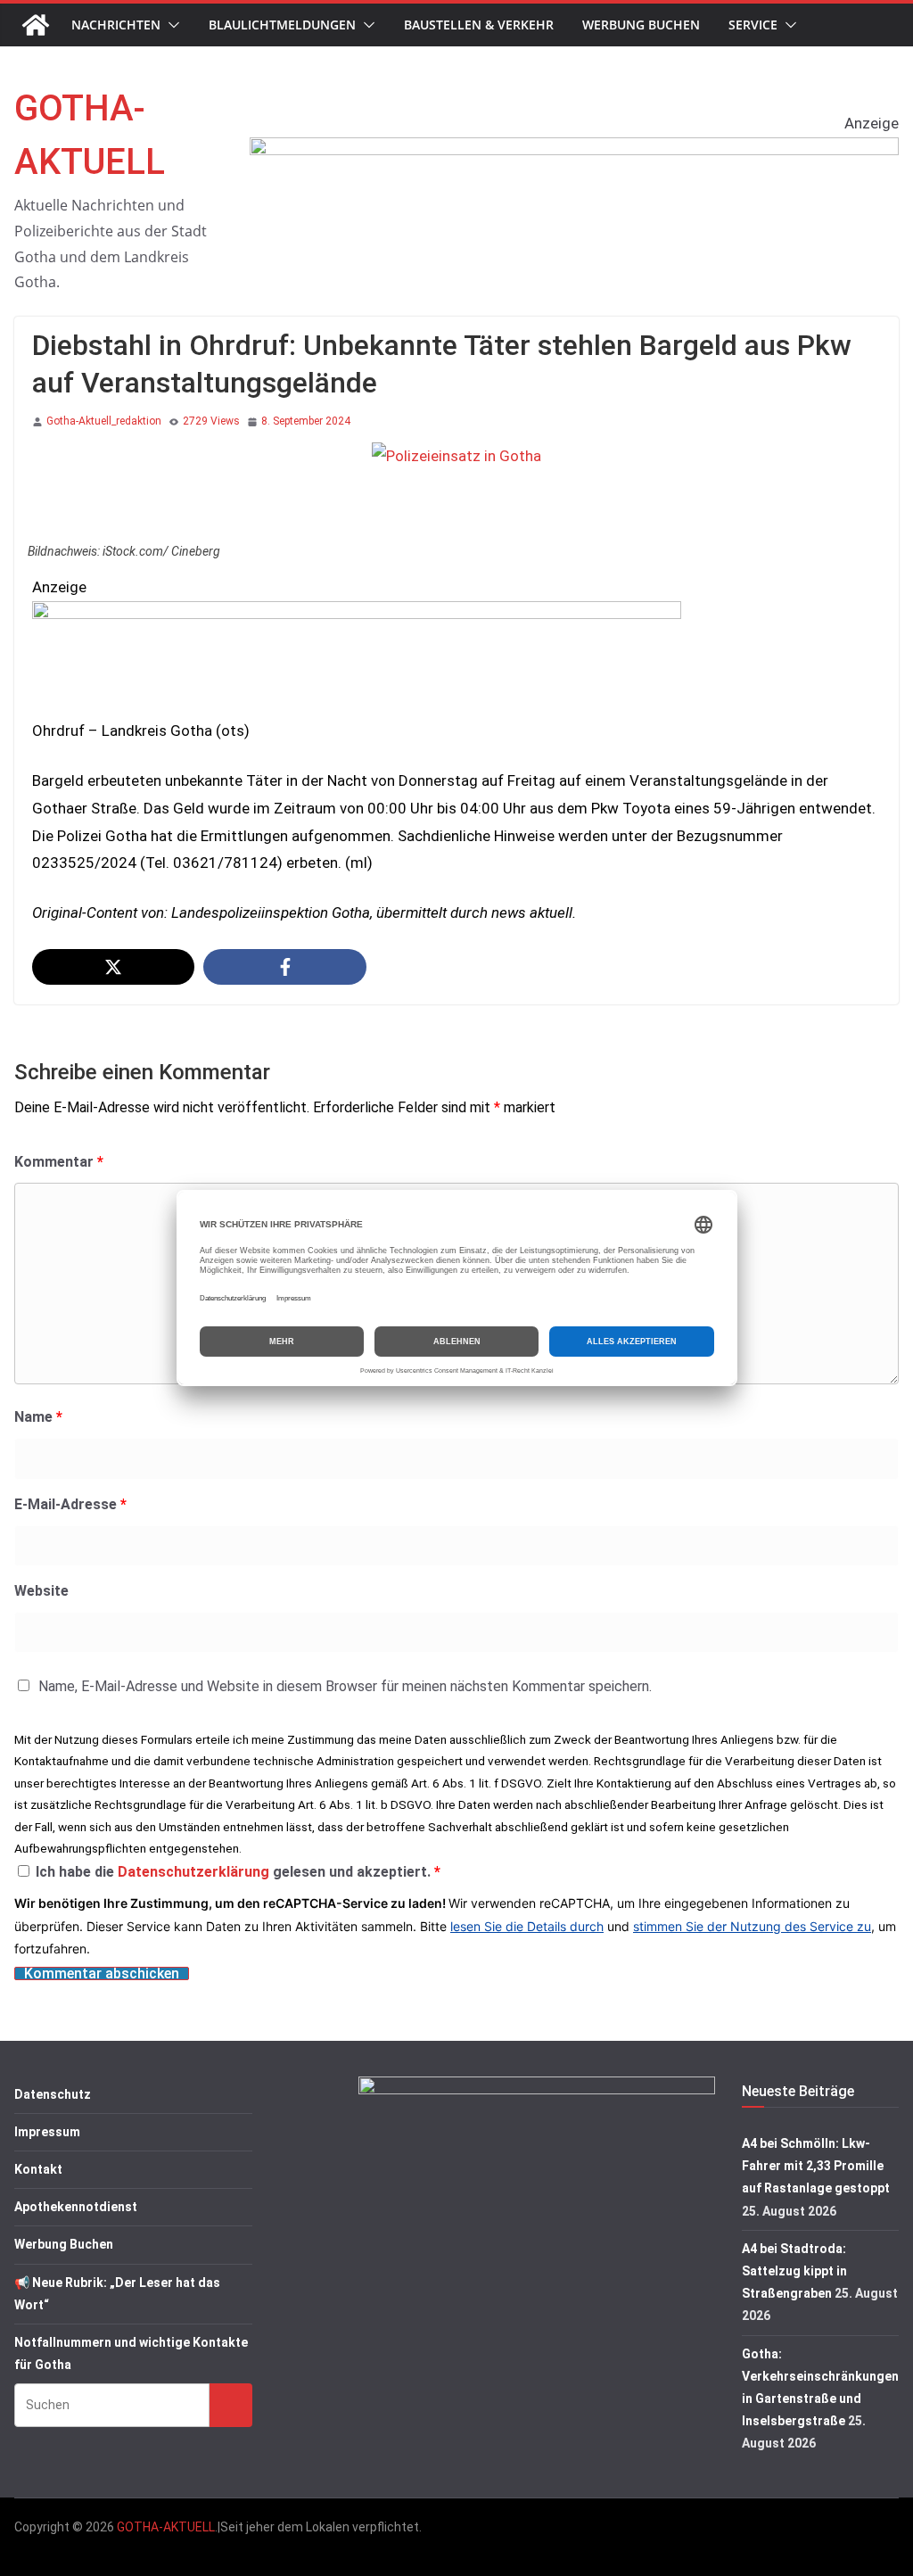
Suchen (231, 2404)
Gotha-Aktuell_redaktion (104, 421)
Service (753, 25)
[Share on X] (113, 967)
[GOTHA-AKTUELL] (36, 25)
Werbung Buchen (641, 25)
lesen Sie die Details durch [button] (527, 1926)
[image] (574, 151)
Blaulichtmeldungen (282, 25)
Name (38, 1417)
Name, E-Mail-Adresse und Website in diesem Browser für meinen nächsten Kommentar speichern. (345, 1686)
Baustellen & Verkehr (479, 25)
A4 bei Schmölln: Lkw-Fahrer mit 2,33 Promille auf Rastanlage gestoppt (816, 2166)
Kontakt (38, 2169)
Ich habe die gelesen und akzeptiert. (238, 1872)
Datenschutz (53, 2094)
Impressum (47, 2132)
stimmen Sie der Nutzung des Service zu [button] (752, 1926)
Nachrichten (116, 25)
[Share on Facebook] (284, 967)
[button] (170, 25)
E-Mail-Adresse (70, 1504)
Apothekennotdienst (76, 2207)
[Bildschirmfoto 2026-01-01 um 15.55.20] (357, 615)
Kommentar (59, 1162)
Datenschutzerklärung (195, 1872)
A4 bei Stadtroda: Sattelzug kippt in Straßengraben (794, 2271)
